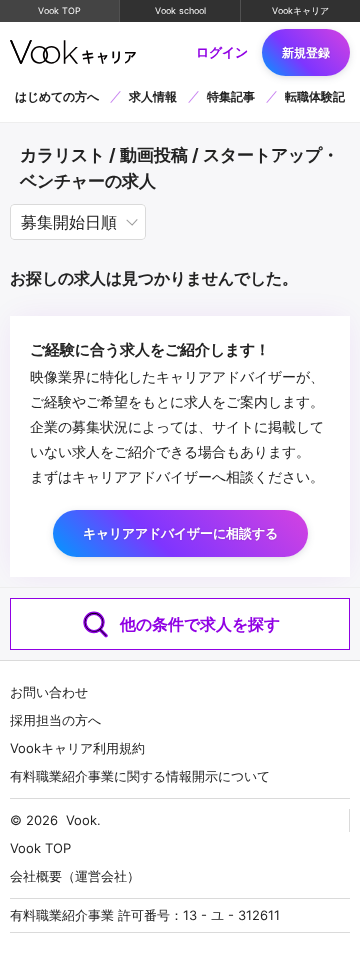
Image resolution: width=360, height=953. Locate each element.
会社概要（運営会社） (75, 876)
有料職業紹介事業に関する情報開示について (140, 776)
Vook (81, 820)
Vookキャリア (300, 10)
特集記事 (231, 96)
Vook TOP (59, 10)
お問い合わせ (49, 692)
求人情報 (153, 96)
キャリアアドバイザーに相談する (180, 533)
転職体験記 (315, 96)
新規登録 (306, 52)
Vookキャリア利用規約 (77, 748)
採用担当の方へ (55, 720)
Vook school (180, 10)
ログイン (222, 52)
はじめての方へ (57, 96)
